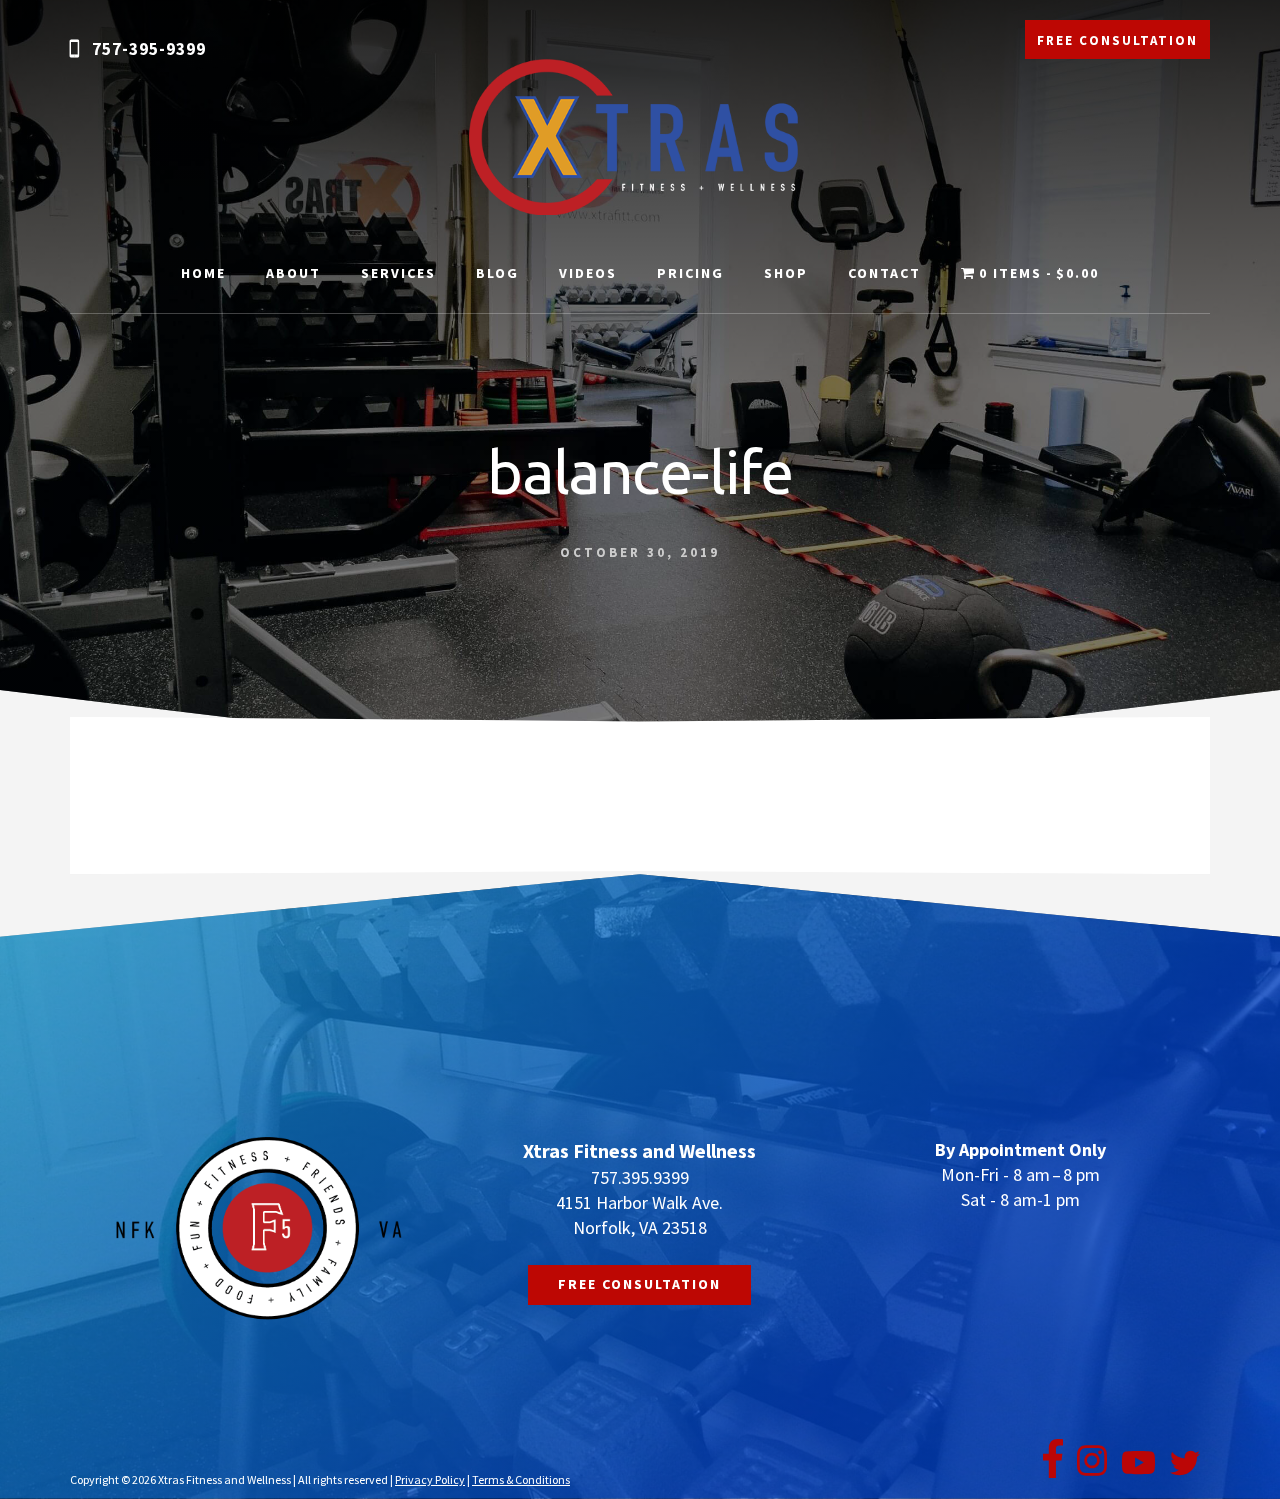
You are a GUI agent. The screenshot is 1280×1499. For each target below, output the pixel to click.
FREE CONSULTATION (1117, 40)
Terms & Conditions (521, 1479)
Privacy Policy (430, 1479)
